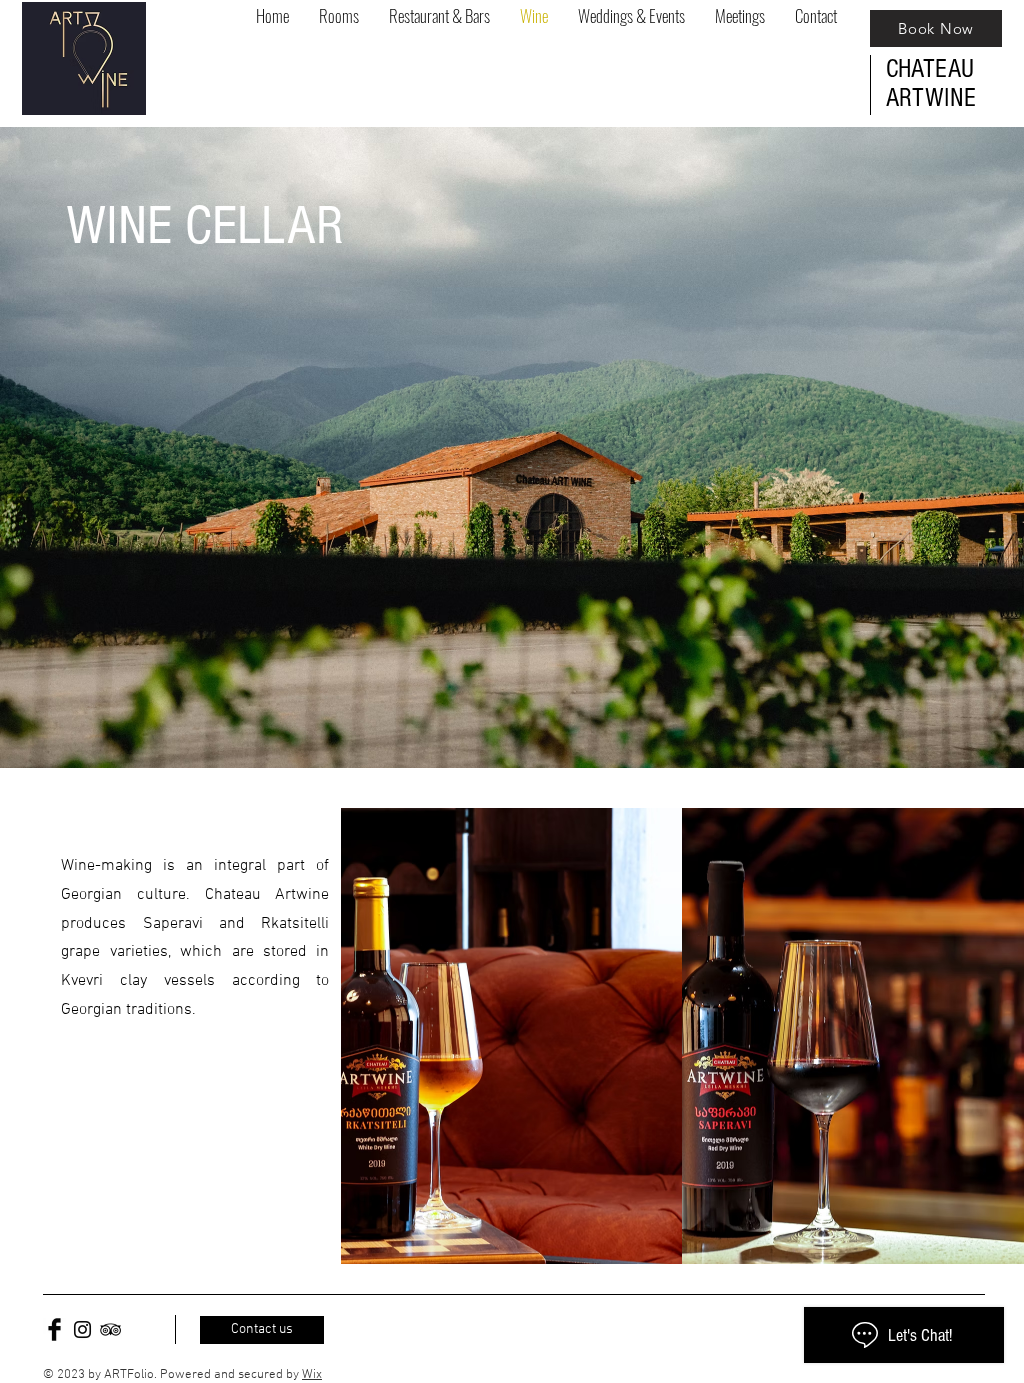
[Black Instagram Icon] (82, 1329)
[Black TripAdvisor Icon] (110, 1329)
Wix (312, 1375)
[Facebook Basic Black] (54, 1329)
